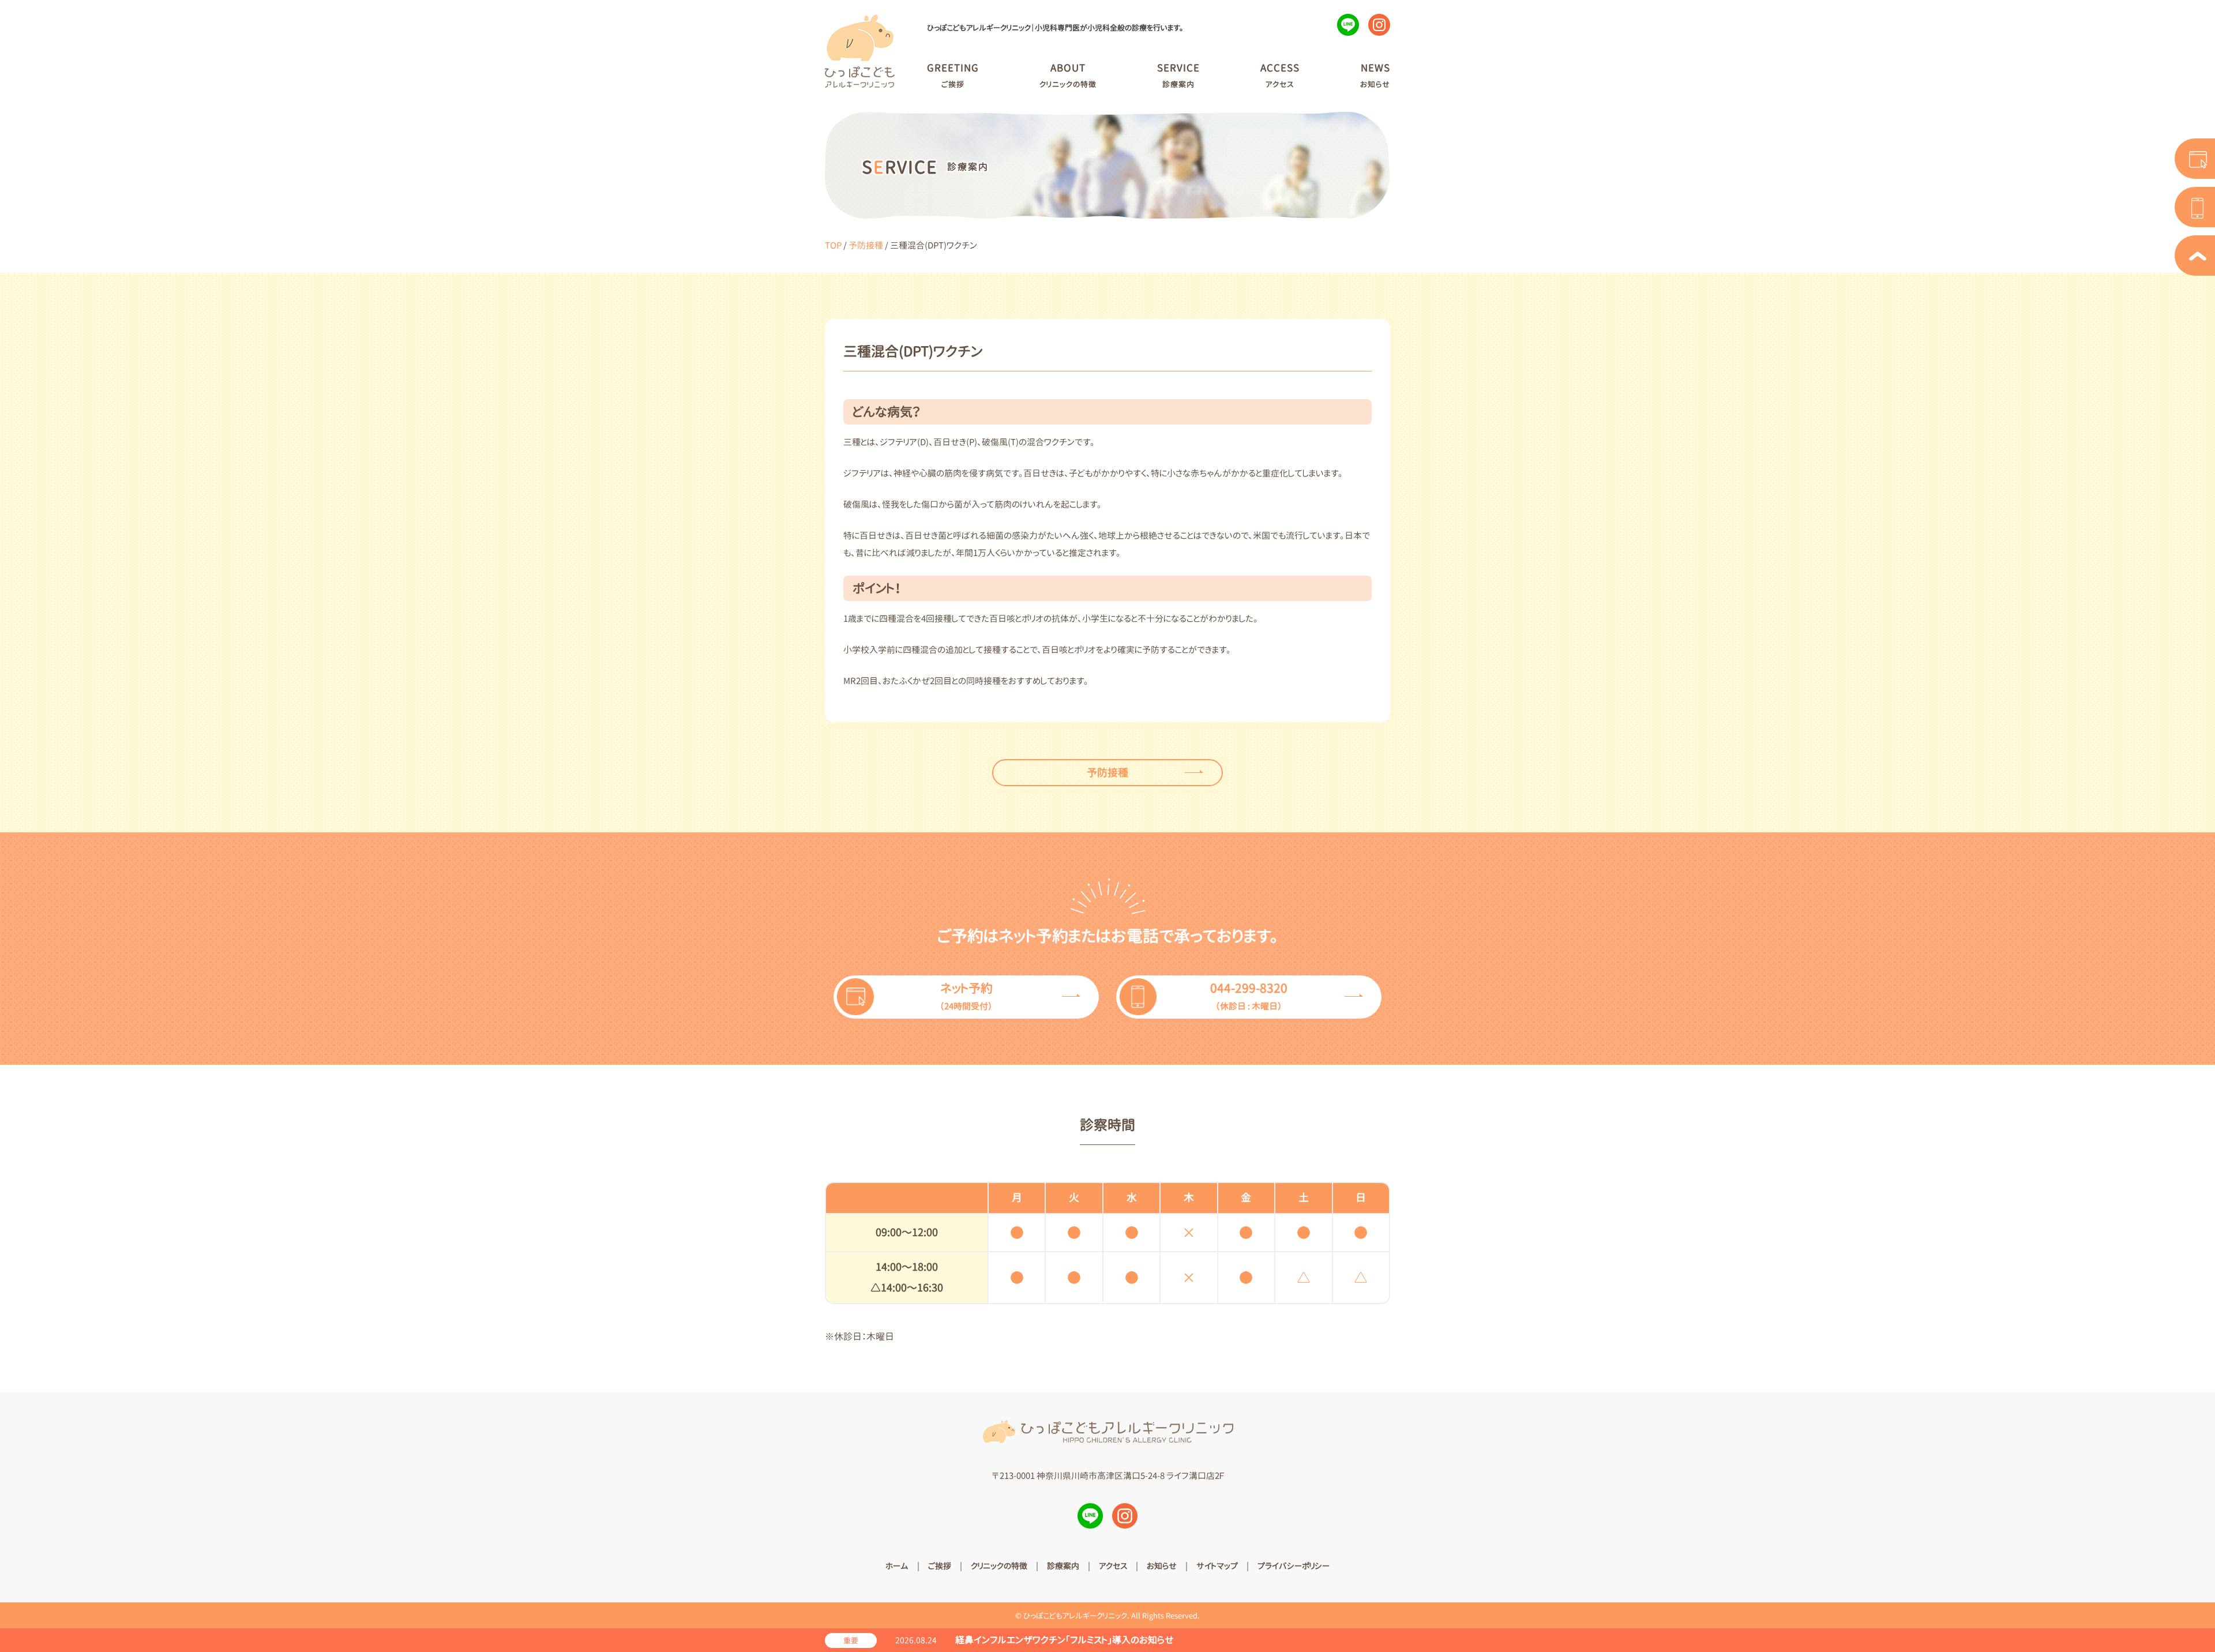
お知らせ (1162, 1566)
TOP (833, 245)
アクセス (1113, 1566)
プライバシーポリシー (1294, 1566)
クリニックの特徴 (999, 1566)
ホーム (897, 1566)
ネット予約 (966, 996)
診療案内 (1063, 1566)
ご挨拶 (940, 1566)
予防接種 (866, 245)
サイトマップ (1217, 1566)
